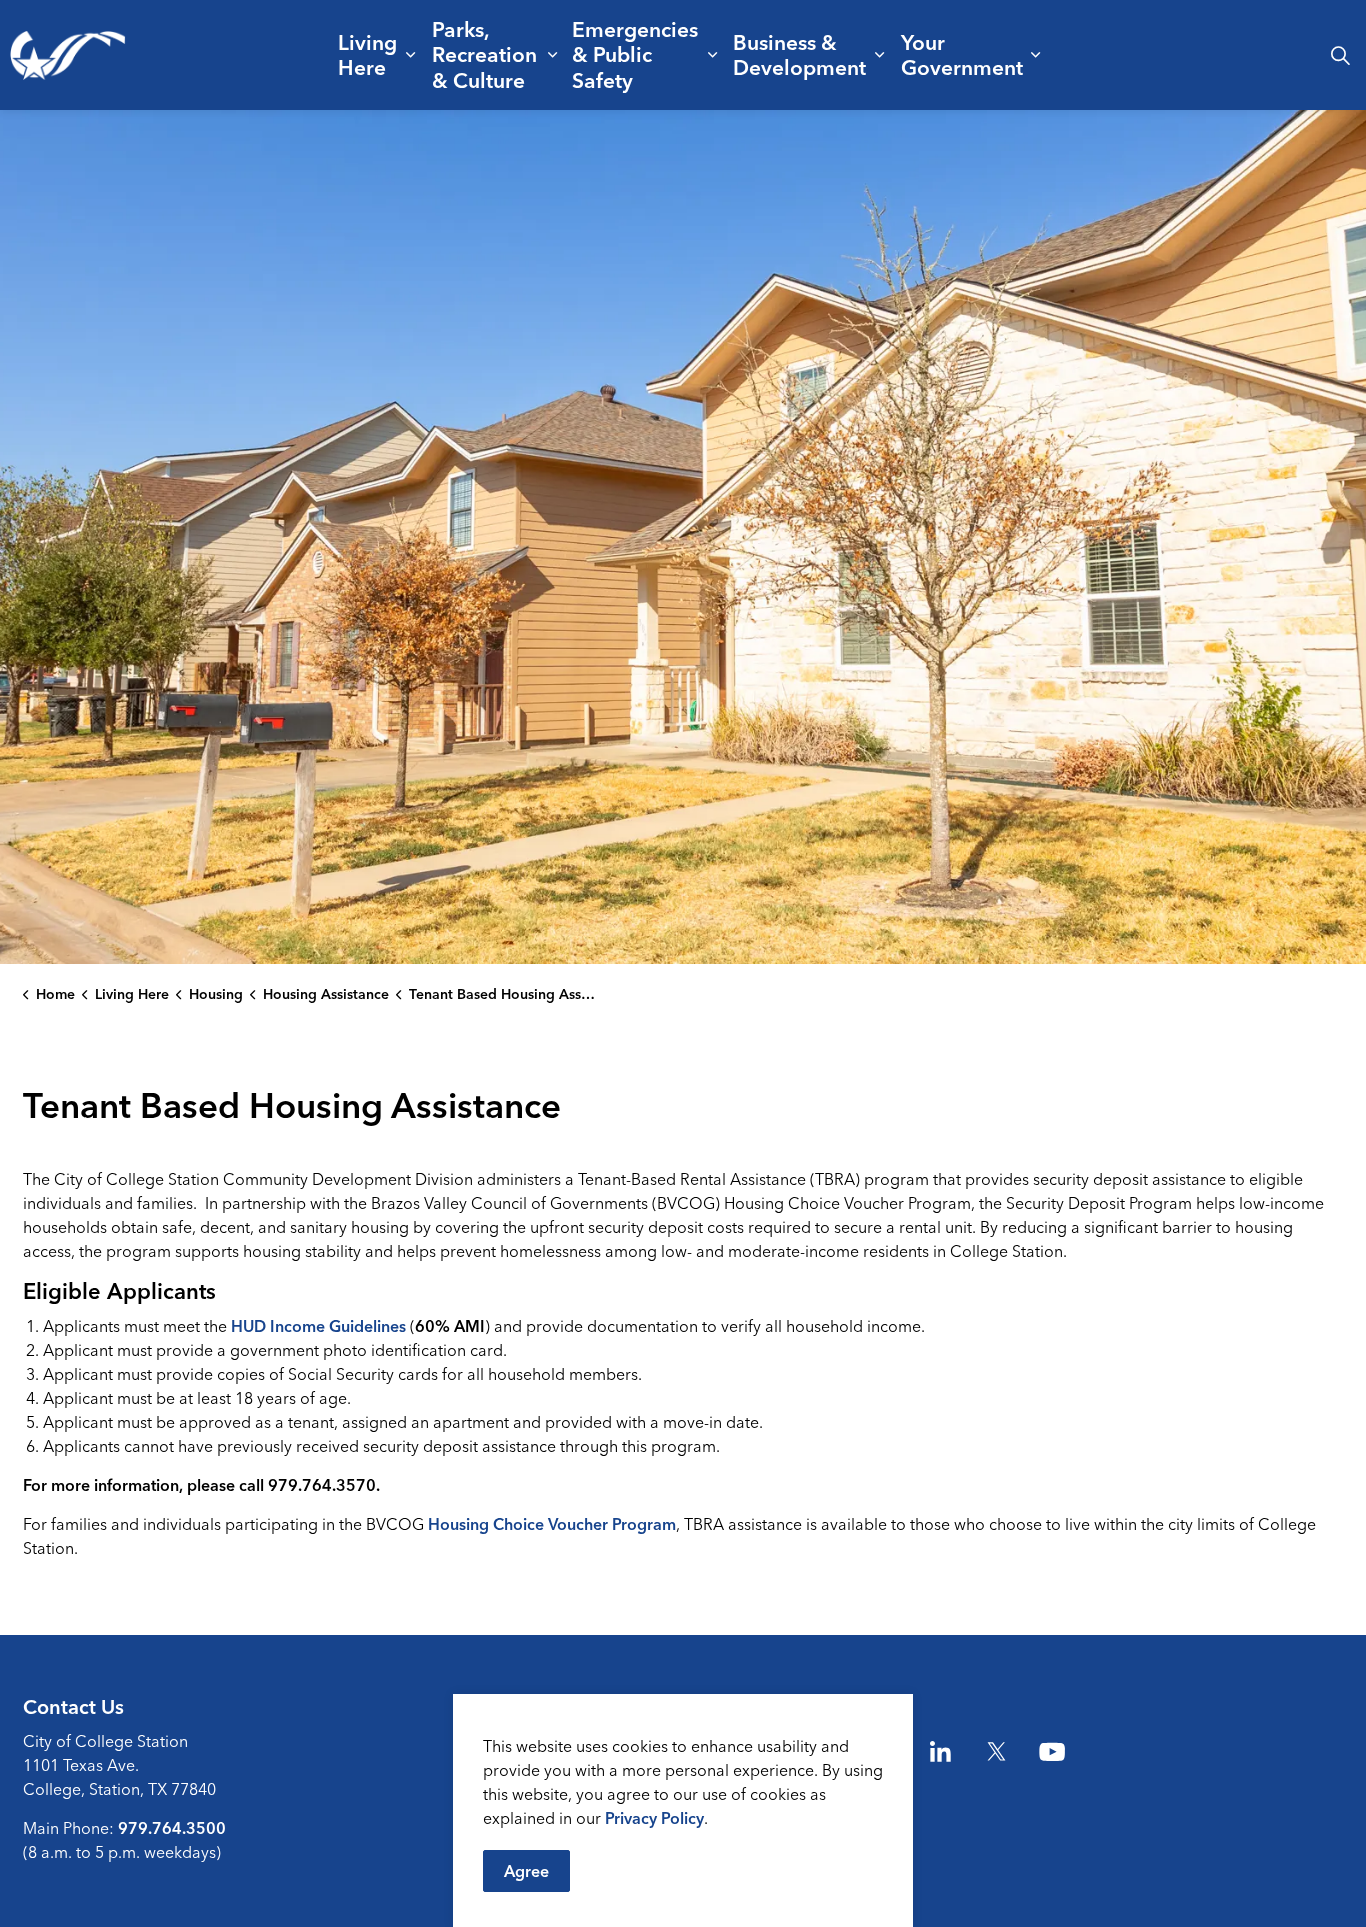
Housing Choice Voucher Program (552, 1524)
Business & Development (799, 54)
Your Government (962, 54)
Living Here (367, 54)
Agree (526, 1871)
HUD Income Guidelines (318, 1326)
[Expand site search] (1340, 55)
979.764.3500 (172, 1828)
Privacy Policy (654, 1818)
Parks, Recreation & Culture (484, 54)
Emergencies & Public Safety (635, 54)
